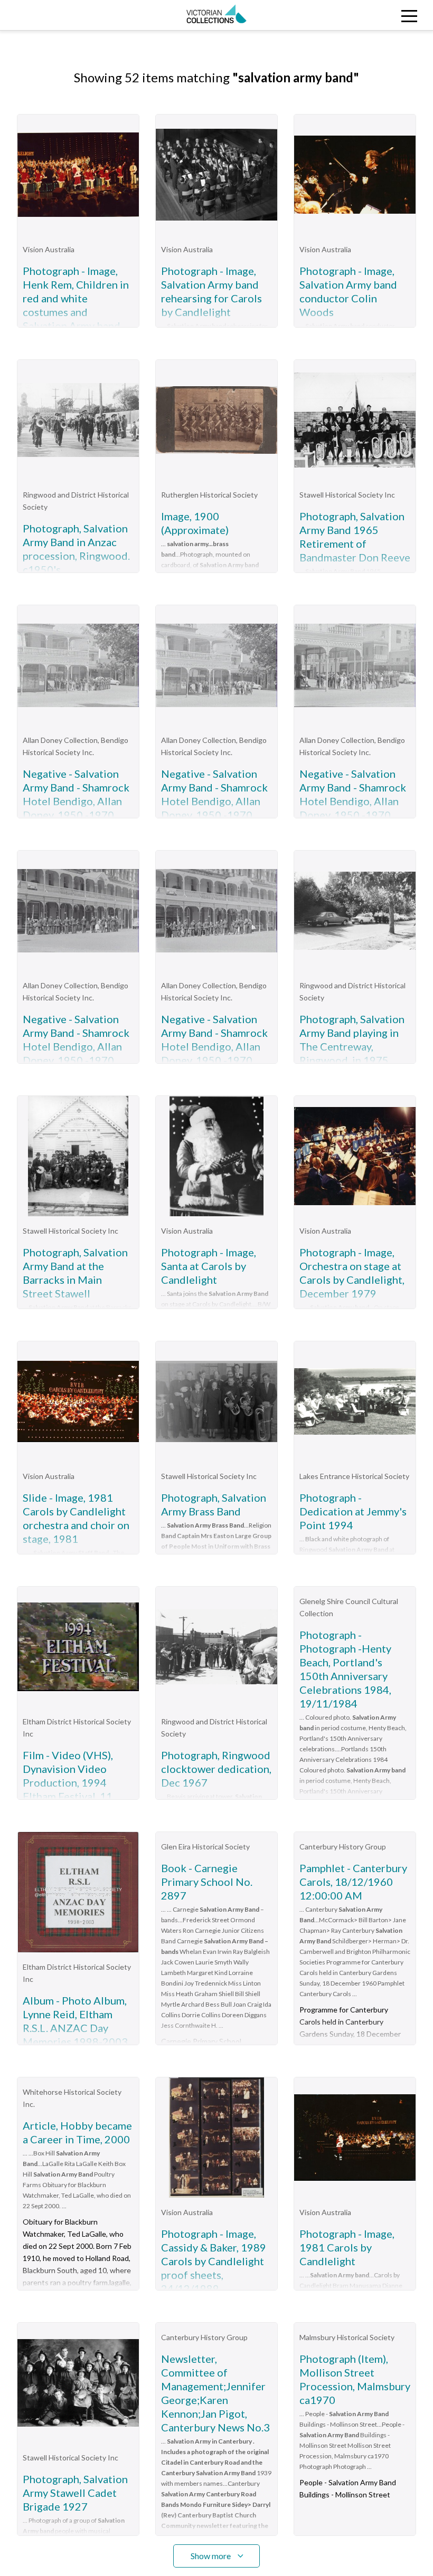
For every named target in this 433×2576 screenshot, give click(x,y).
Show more (211, 2556)
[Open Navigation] (379, 15)
